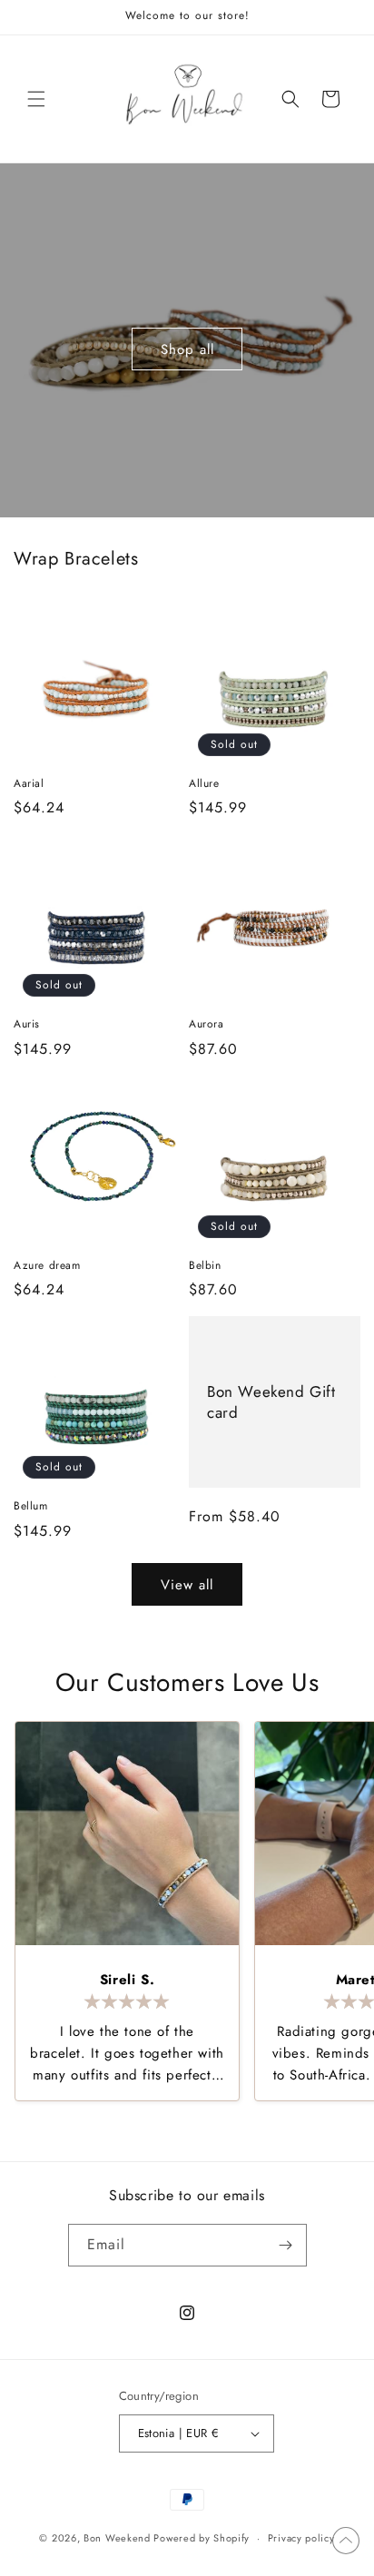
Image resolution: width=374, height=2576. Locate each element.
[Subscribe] (286, 2245)
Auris (27, 1025)
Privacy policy (301, 2538)
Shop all (187, 349)
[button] (36, 99)
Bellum (31, 1507)
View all (187, 1585)
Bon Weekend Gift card (271, 1402)
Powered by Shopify (202, 2538)
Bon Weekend (117, 2538)
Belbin (205, 1266)
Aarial (29, 784)
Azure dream (47, 1266)
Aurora (207, 1025)
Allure (204, 784)
